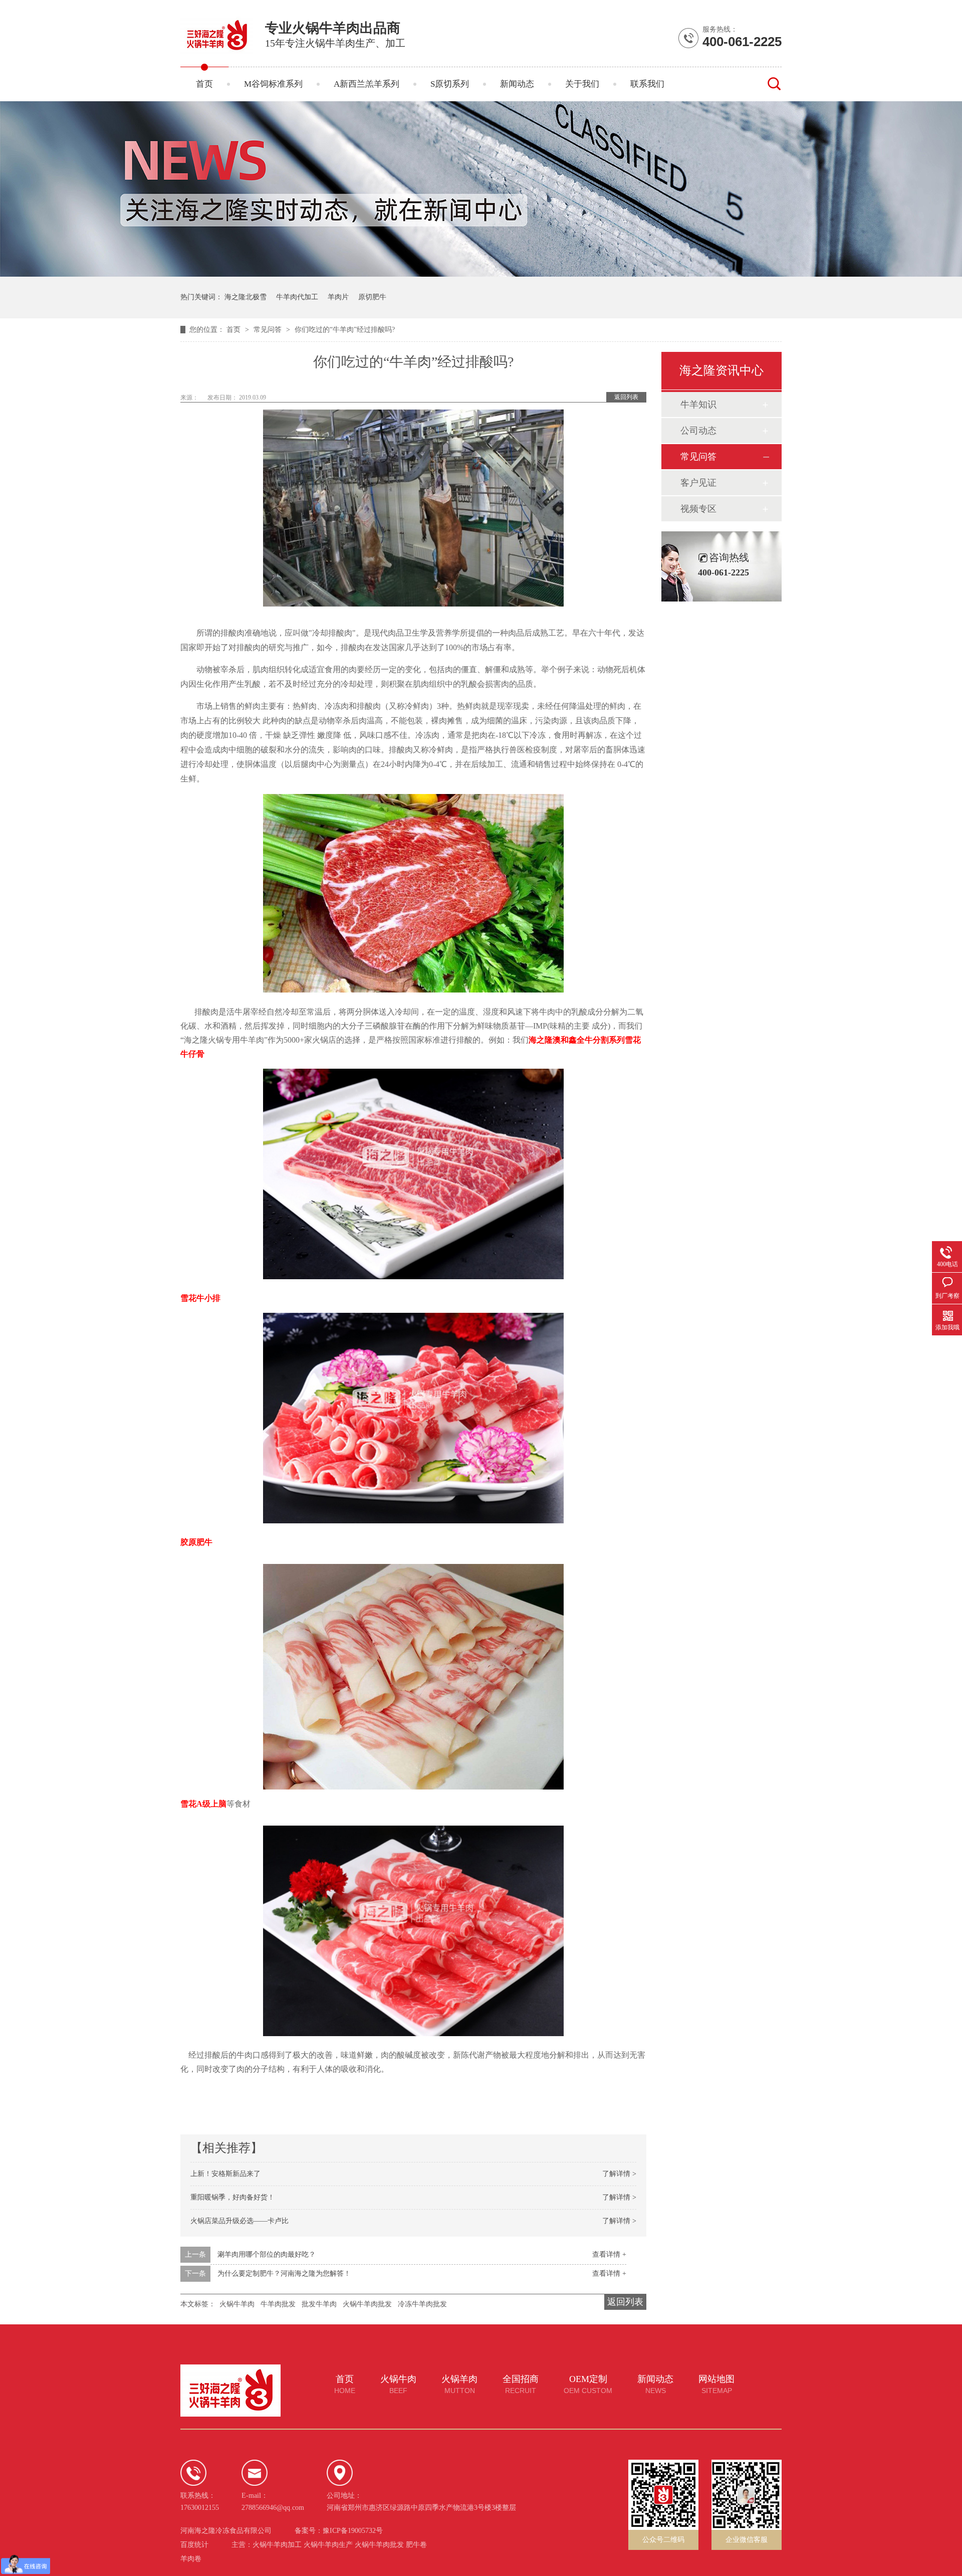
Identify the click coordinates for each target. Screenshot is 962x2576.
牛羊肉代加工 (297, 297)
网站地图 (716, 2385)
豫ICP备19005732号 (353, 2531)
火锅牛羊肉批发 (367, 2304)
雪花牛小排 (200, 1298)
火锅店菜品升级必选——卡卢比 (239, 2221)
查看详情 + (609, 2254)
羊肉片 (338, 297)
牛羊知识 (698, 405)
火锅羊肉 (459, 2385)
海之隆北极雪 (246, 297)
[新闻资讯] (481, 274)
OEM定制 (588, 2385)
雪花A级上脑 (203, 1804)
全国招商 (521, 2385)
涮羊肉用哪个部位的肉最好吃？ (267, 2254)
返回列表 (626, 397)
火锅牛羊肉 (237, 2304)
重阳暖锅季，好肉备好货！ (232, 2197)
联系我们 (647, 84)
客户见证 (698, 483)
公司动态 (698, 431)
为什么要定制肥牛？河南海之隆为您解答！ (284, 2273)
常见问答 (269, 330)
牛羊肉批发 (278, 2304)
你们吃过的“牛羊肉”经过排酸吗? (345, 330)
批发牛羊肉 (319, 2304)
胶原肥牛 (196, 1542)
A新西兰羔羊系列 (367, 84)
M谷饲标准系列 (273, 84)
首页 (204, 84)
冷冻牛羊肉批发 (422, 2304)
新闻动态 (517, 84)
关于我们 (582, 84)
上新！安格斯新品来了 (225, 2174)
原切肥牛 (372, 297)
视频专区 (698, 509)
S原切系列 (450, 84)
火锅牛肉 (398, 2385)
